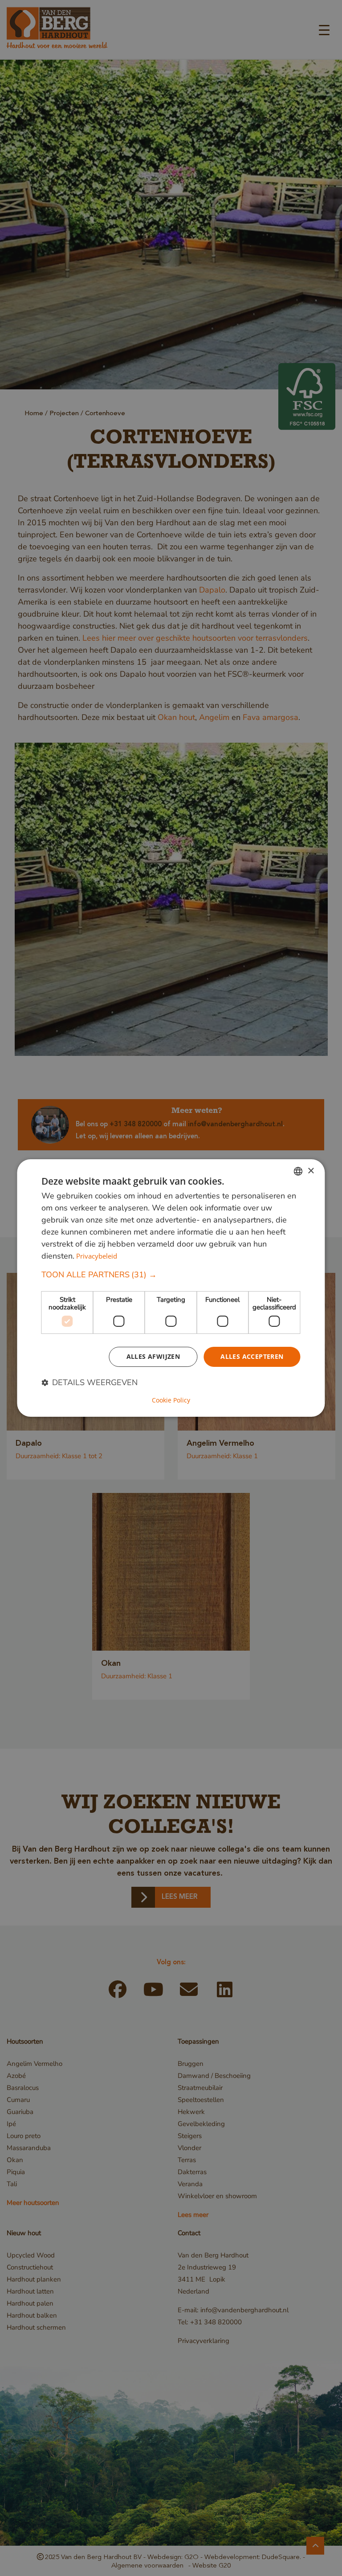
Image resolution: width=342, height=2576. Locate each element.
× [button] (311, 1171)
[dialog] (171, 1288)
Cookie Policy (171, 1400)
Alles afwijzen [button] (153, 1356)
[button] (171, 1275)
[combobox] (298, 1171)
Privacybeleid (97, 1256)
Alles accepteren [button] (252, 1356)
